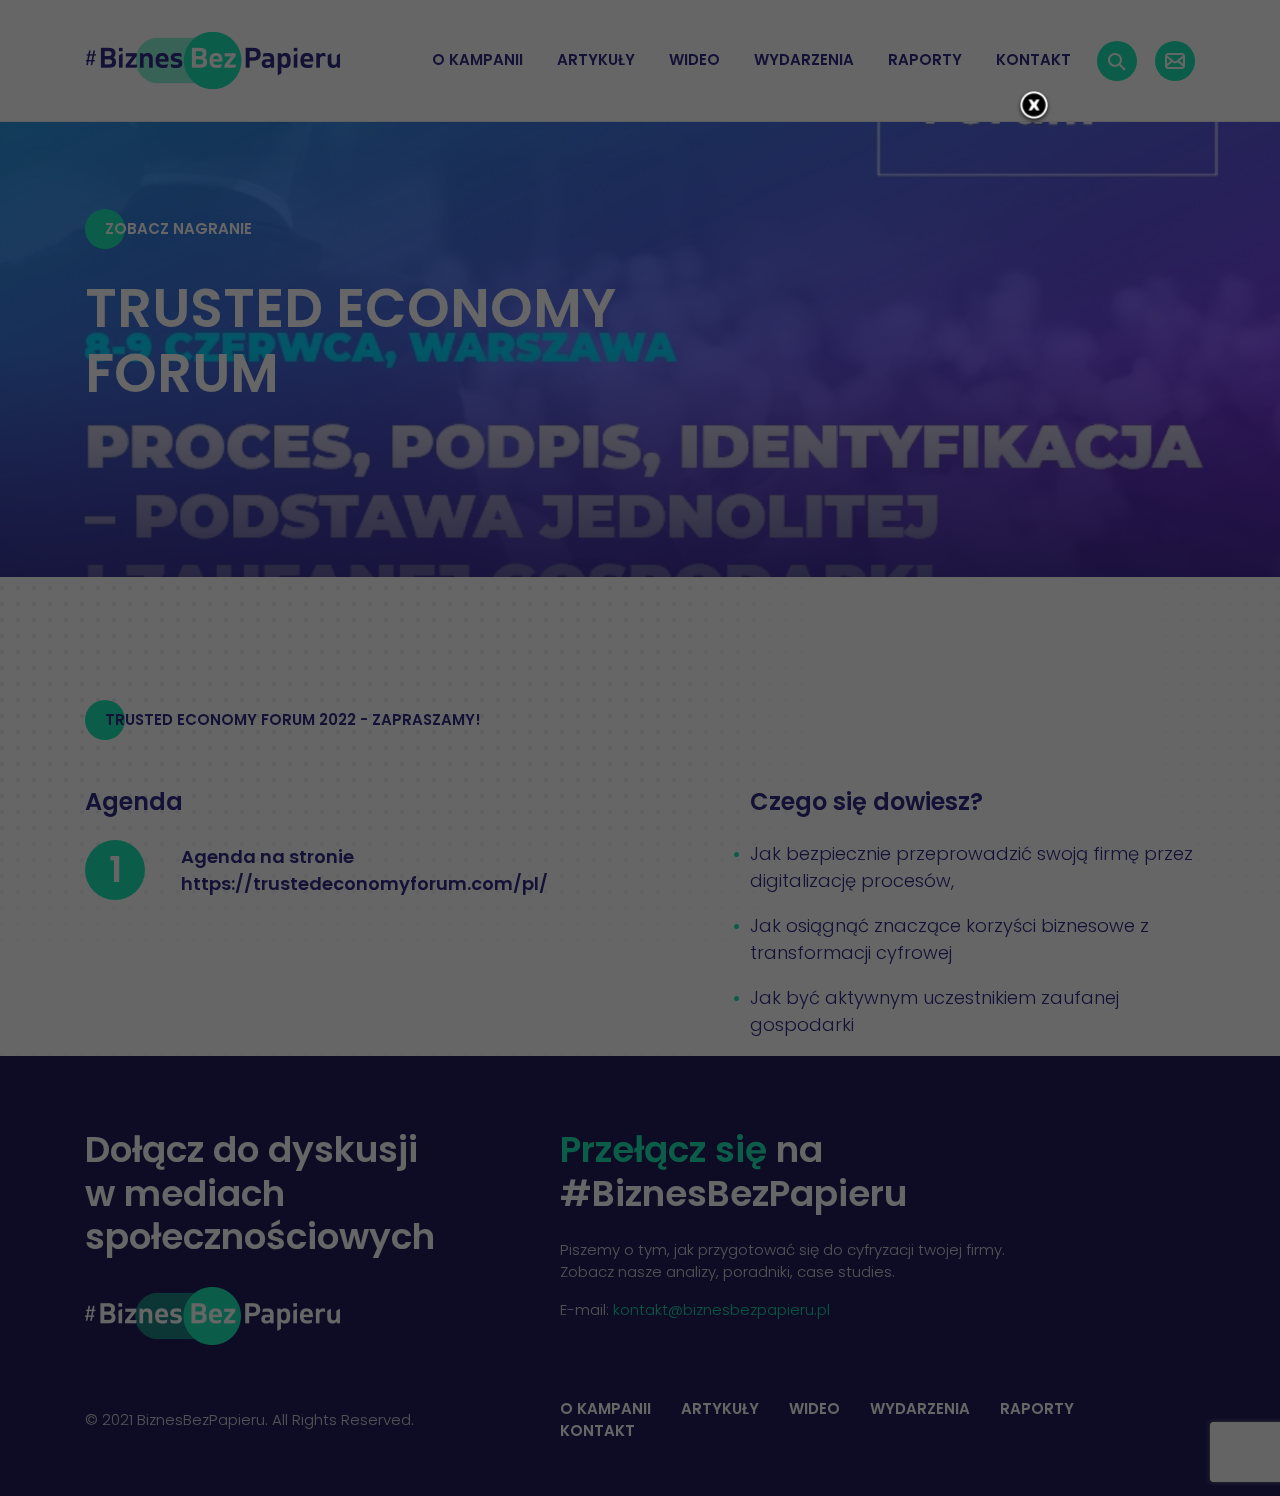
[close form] (1034, 107)
